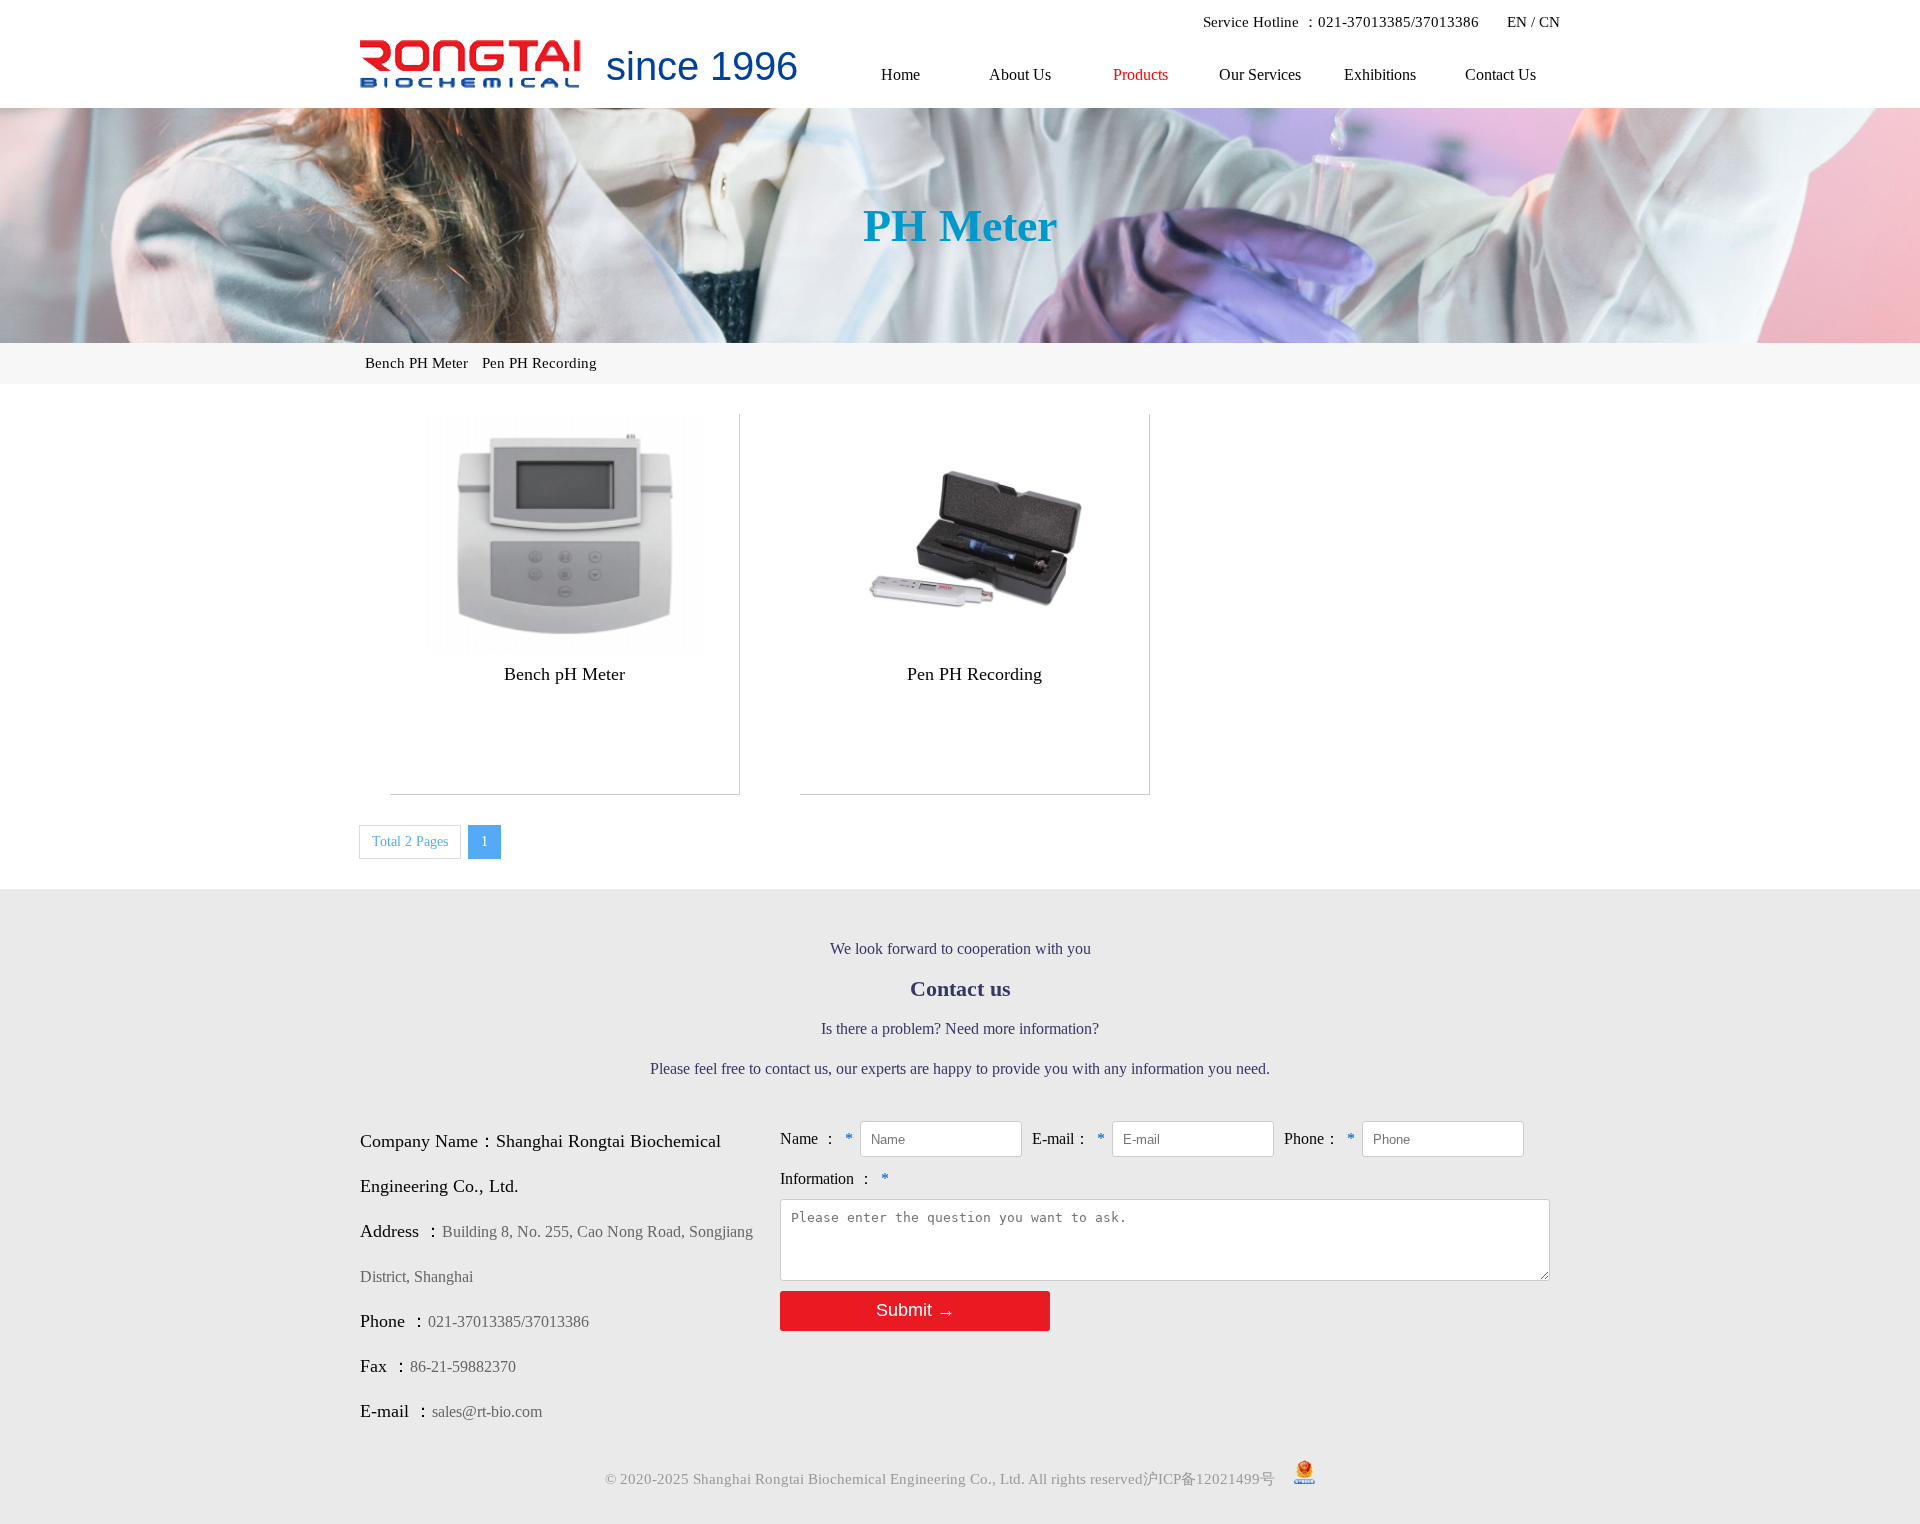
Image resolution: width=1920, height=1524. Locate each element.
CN (1549, 22)
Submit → (915, 1310)
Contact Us (1500, 74)
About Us (1020, 74)
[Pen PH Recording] (975, 648)
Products (1140, 74)
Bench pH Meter (564, 674)
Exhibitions (1380, 74)
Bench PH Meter (416, 363)
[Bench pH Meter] (565, 648)
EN (1517, 22)
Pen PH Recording (539, 363)
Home (900, 74)
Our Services (1260, 74)
